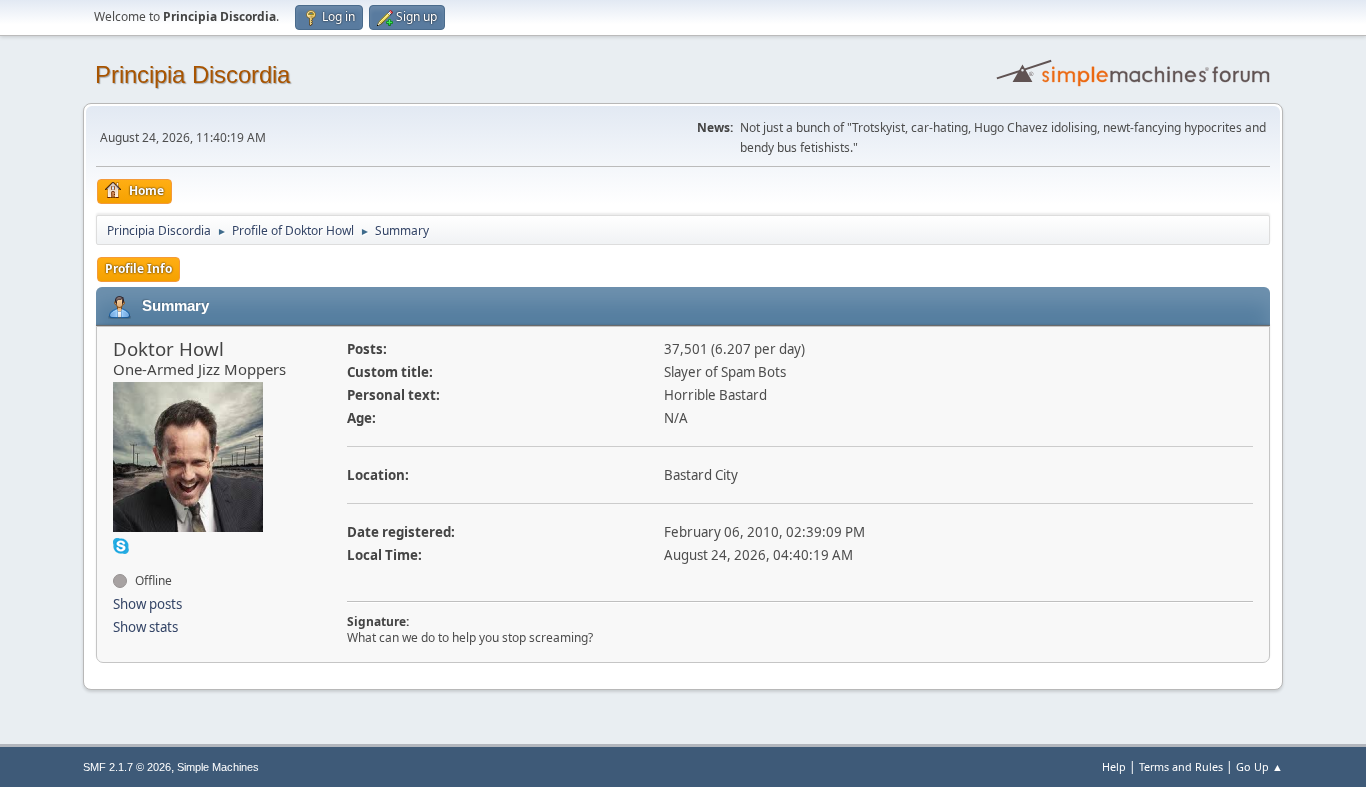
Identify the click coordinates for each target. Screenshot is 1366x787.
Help (1114, 766)
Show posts (147, 604)
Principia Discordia (192, 74)
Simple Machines (218, 767)
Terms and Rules (1181, 766)
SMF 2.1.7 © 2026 (127, 767)
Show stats (145, 627)
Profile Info (138, 268)
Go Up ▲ (1259, 766)
